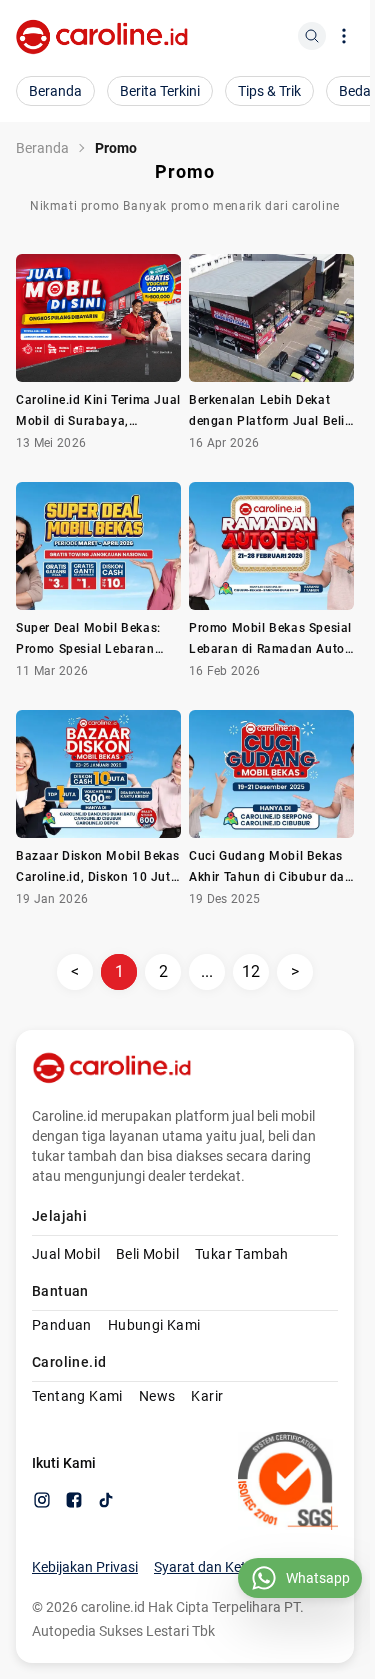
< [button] (75, 971)
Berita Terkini (160, 91)
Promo (116, 148)
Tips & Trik (269, 91)
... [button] (207, 971)
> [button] (295, 971)
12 (251, 971)
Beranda (55, 91)
